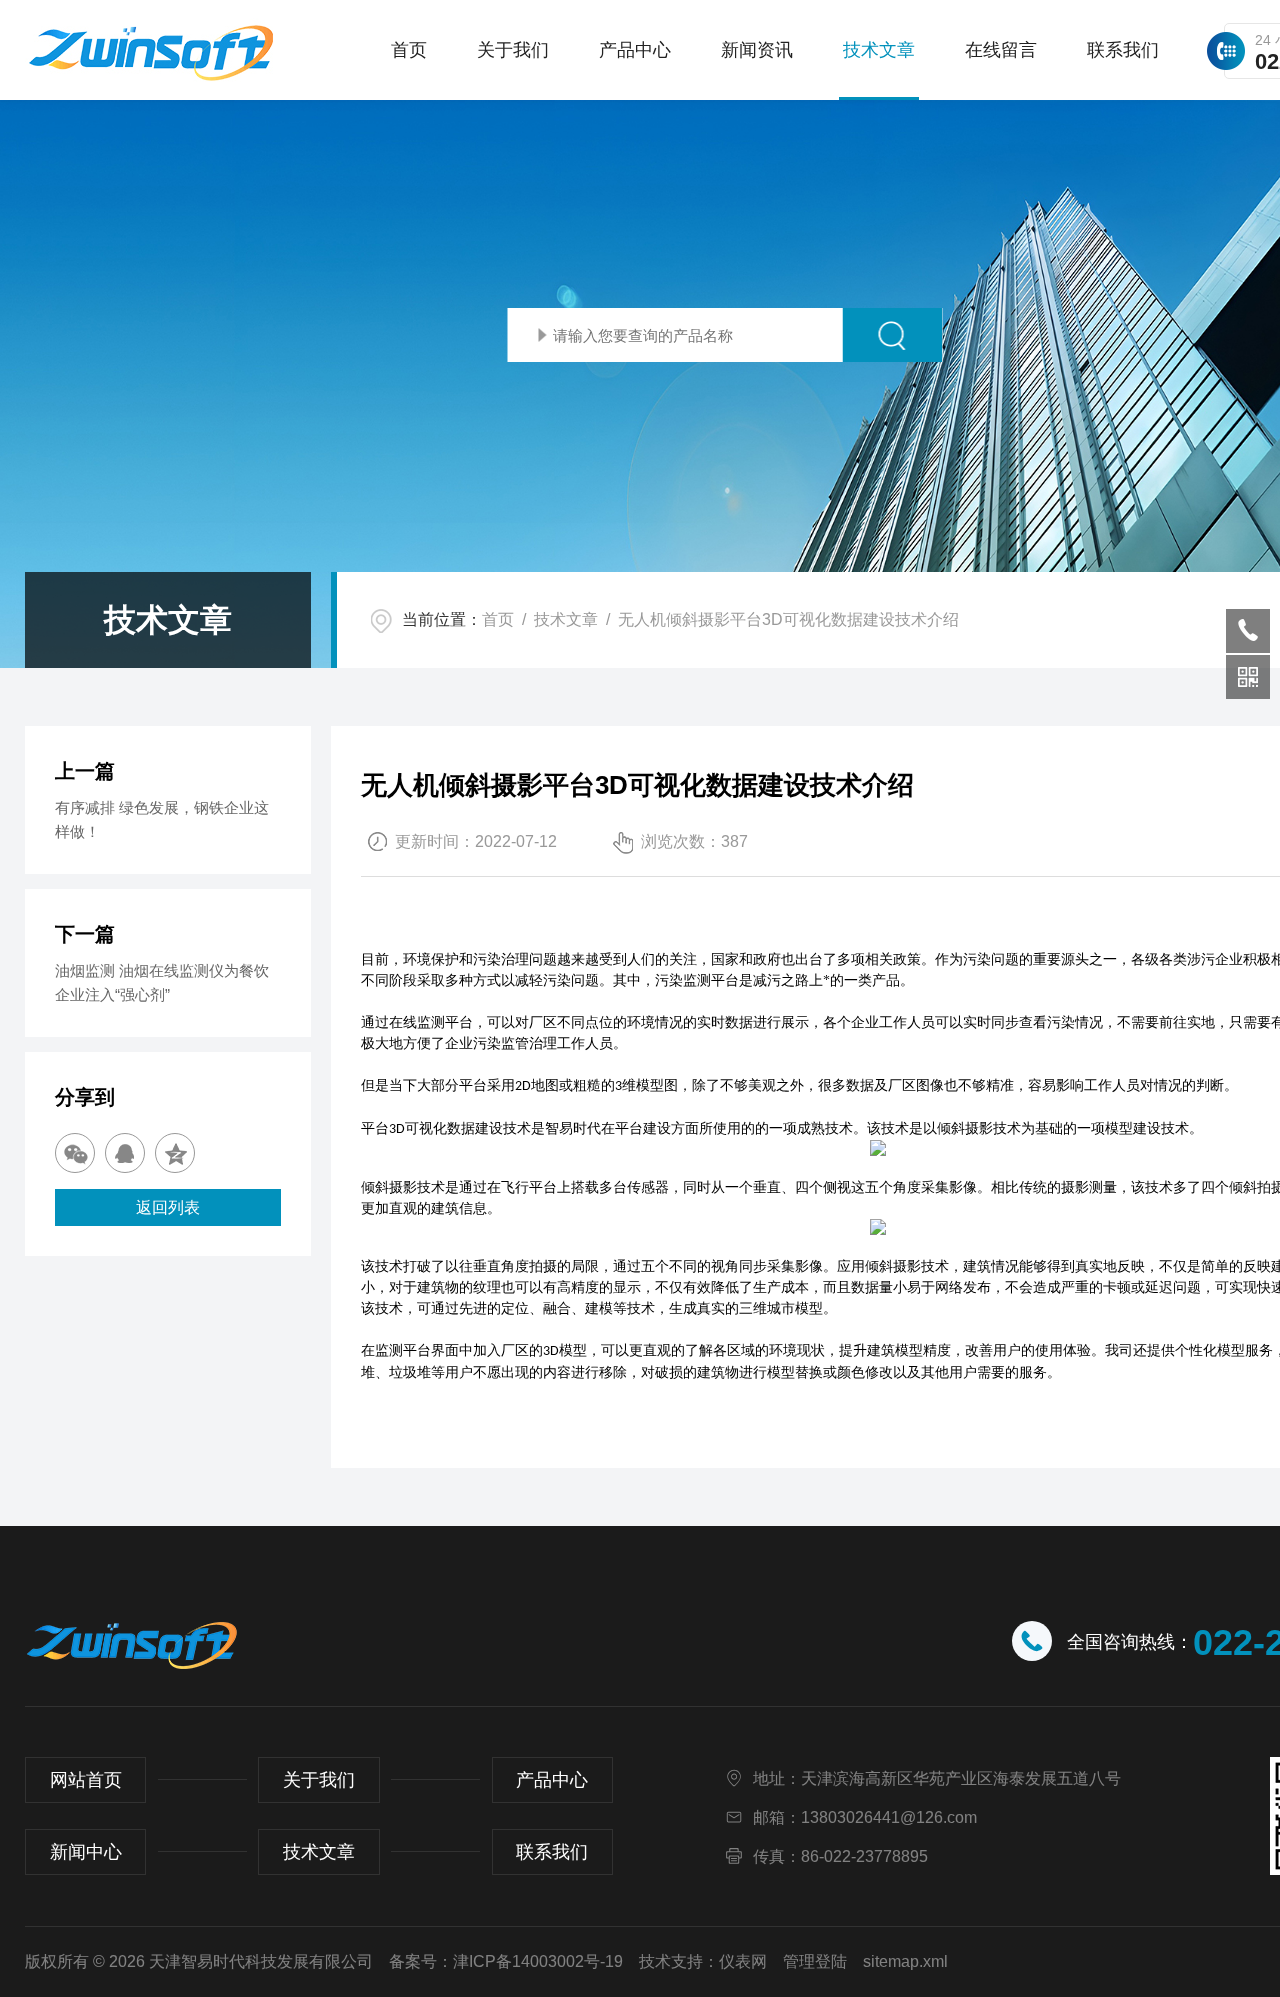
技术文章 (879, 50)
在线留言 (1001, 50)
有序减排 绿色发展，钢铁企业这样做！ (162, 819)
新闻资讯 (757, 50)
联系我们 (1123, 50)
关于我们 (513, 50)
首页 (409, 50)
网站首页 (86, 1780)
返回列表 (168, 1207)
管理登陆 (815, 1961)
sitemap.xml (905, 1961)
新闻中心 (86, 1852)
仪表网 (743, 1961)
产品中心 (635, 50)
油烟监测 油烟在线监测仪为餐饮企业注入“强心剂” (162, 982)
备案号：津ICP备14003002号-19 (506, 1961)
